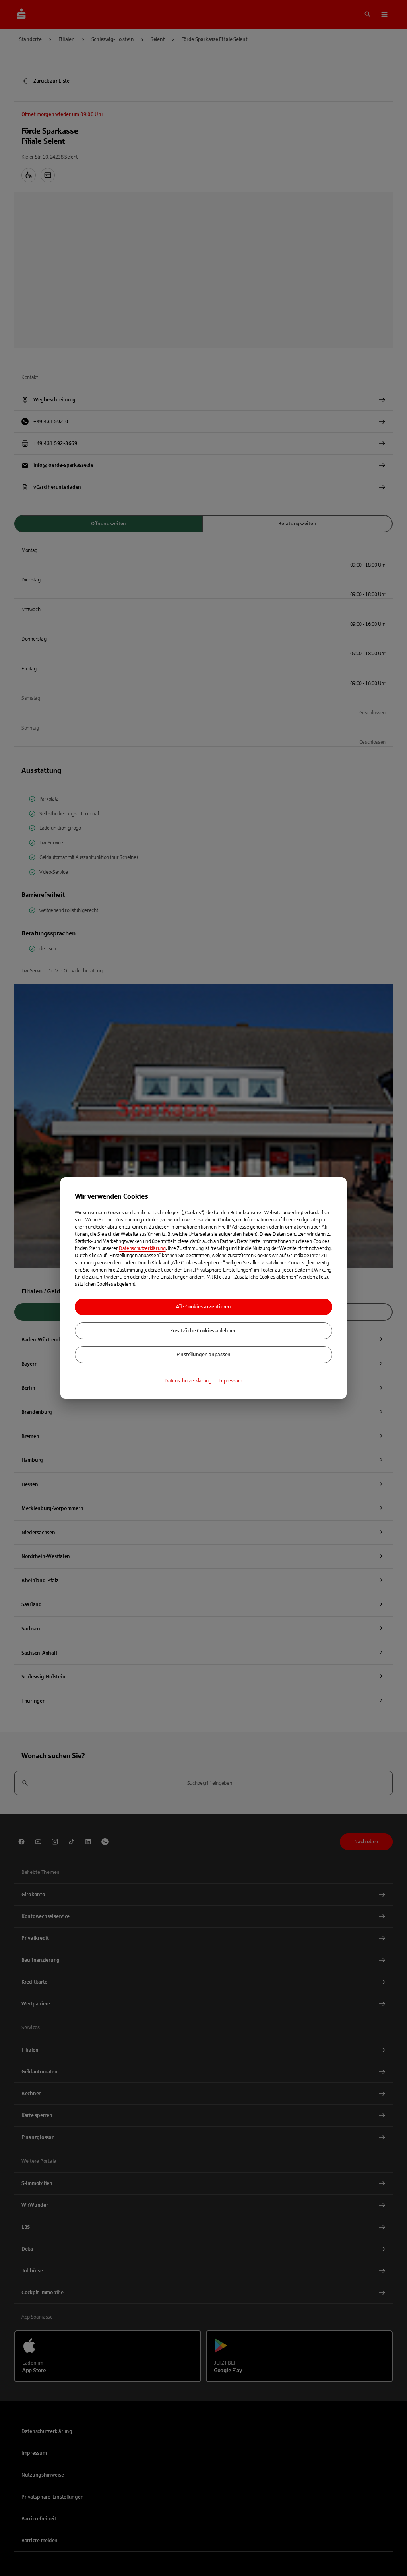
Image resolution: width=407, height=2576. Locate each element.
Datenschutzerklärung (142, 1248)
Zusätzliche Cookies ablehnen (203, 1331)
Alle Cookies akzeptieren (203, 1307)
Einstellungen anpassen (203, 1355)
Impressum (231, 1381)
